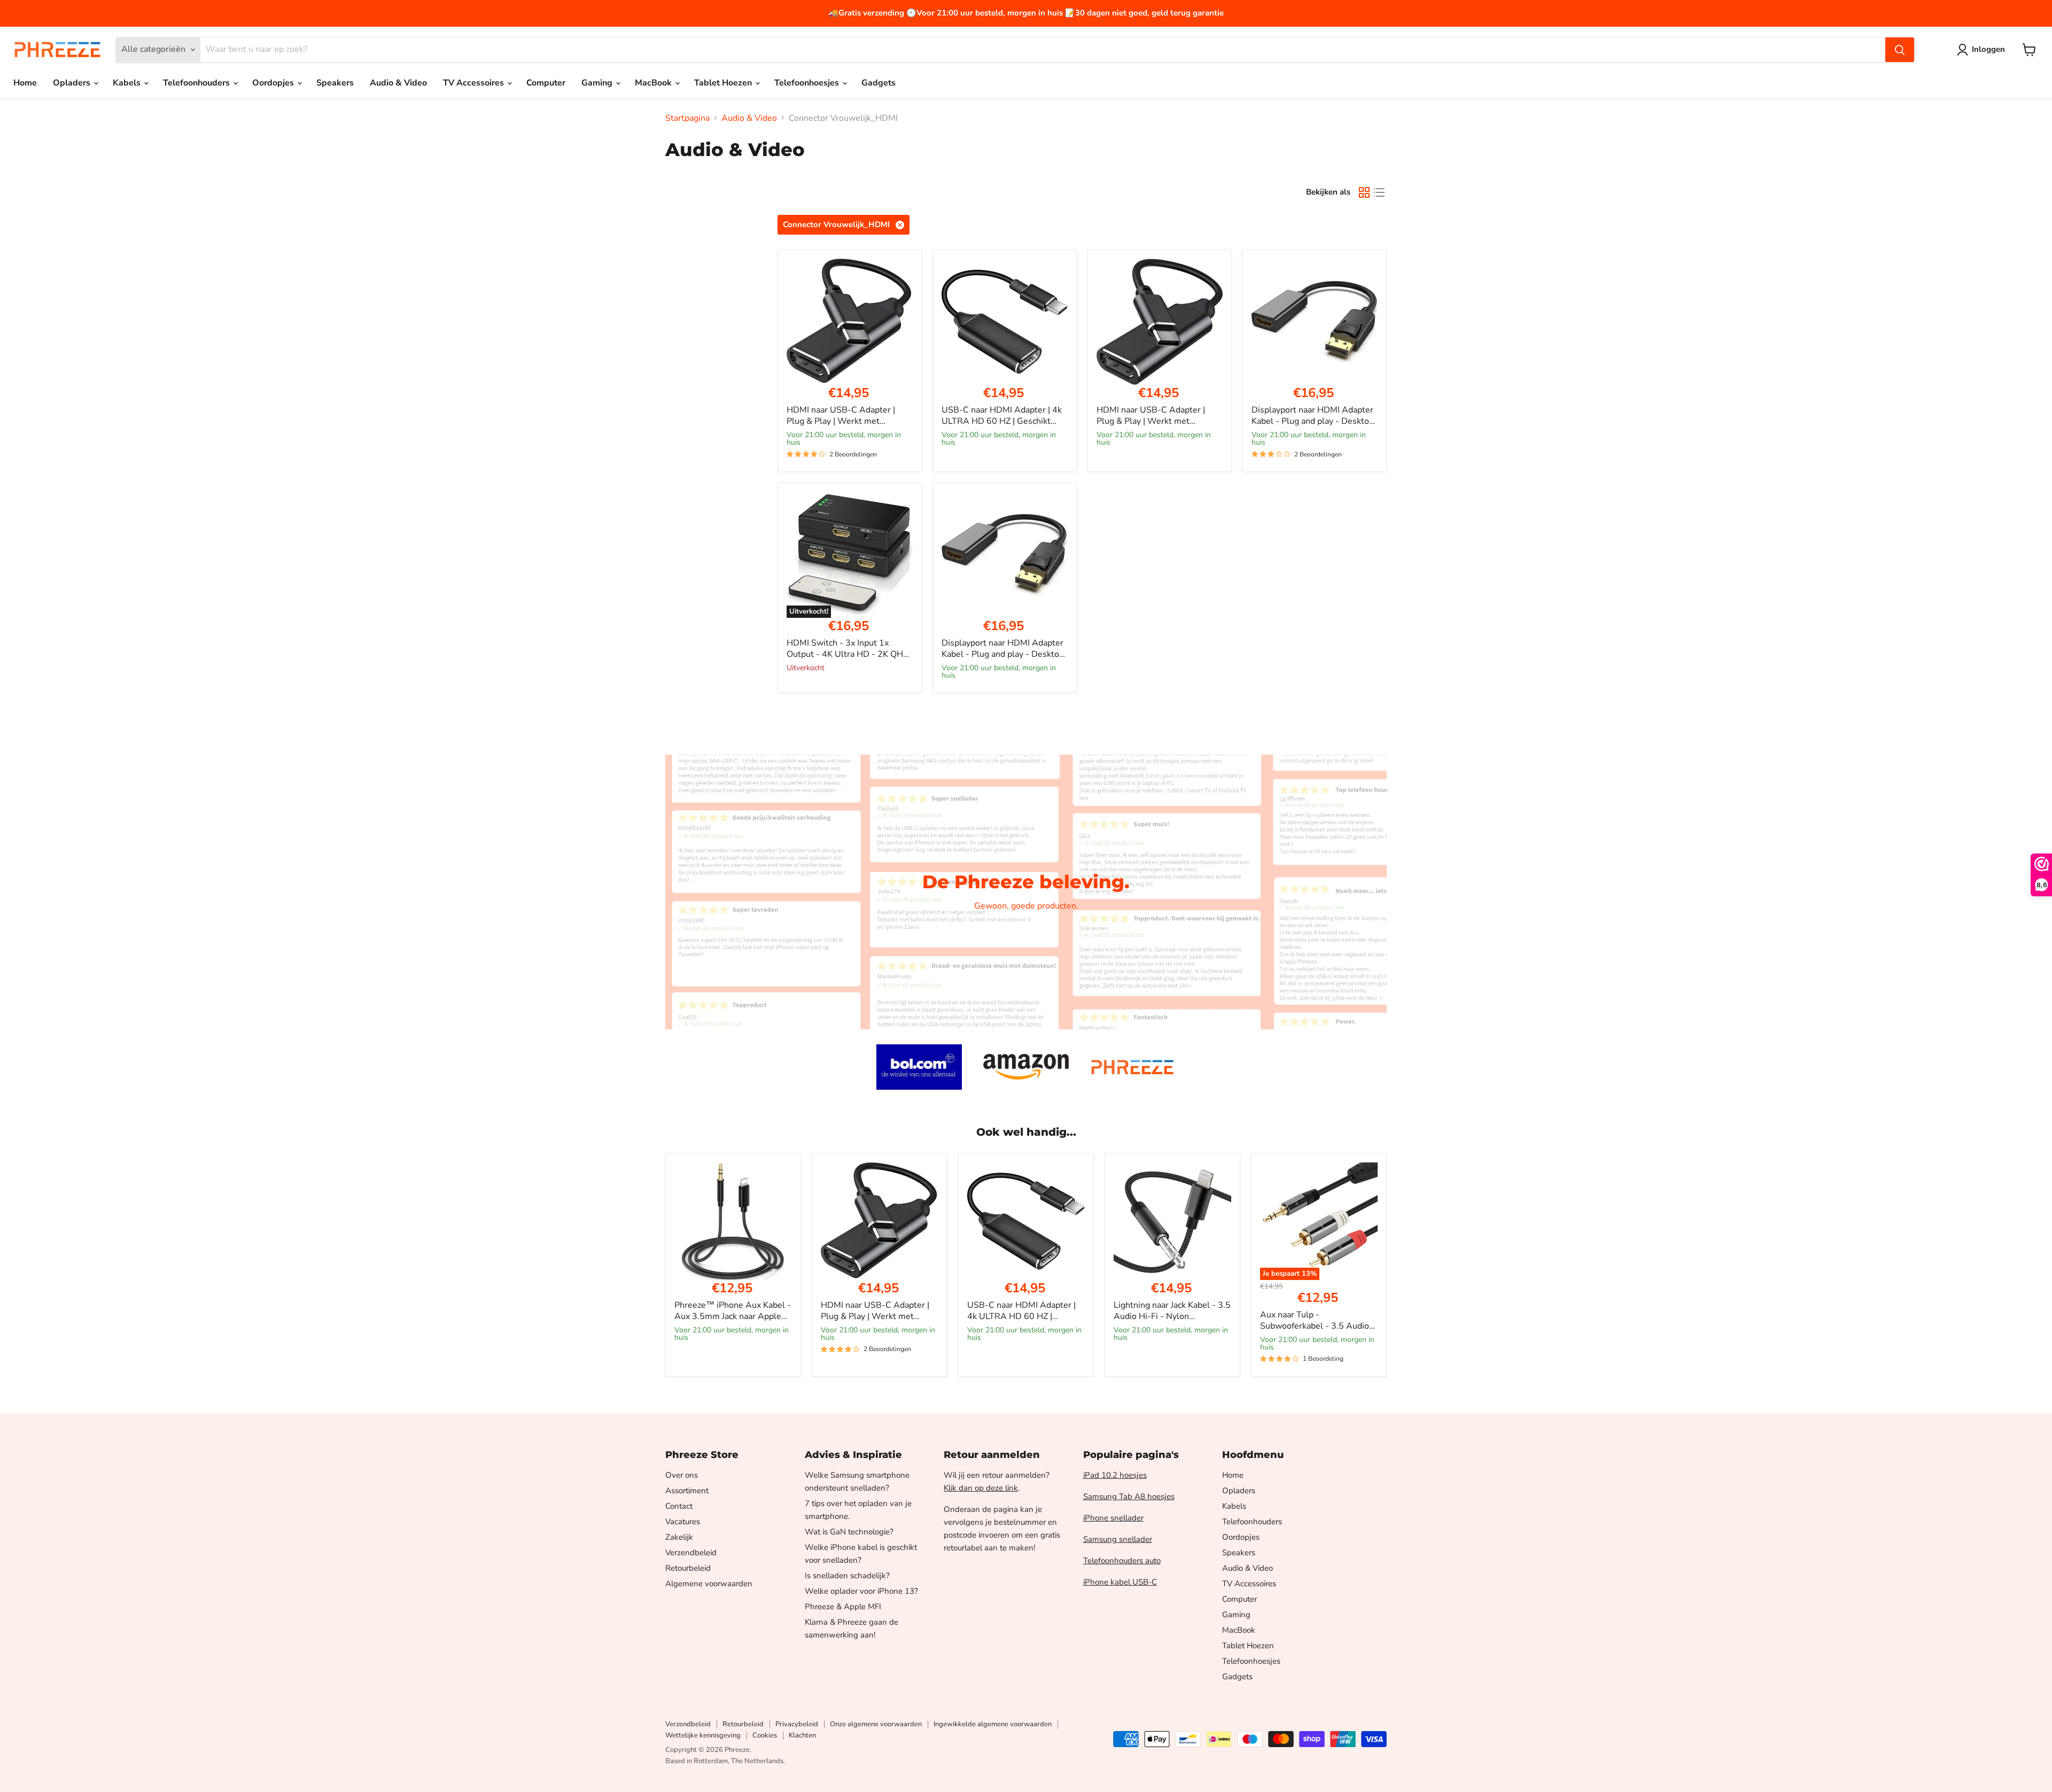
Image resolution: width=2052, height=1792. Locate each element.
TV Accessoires (475, 83)
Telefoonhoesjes (808, 83)
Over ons (682, 1475)
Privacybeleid (797, 1724)
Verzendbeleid (691, 1553)
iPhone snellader (1113, 1518)
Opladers (73, 83)
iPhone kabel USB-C (1120, 1582)
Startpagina (687, 118)
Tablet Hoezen (724, 83)
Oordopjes (274, 83)
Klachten (802, 1735)
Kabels (128, 83)
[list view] (1379, 192)
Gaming (598, 83)
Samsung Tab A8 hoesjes (1129, 1496)
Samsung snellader (1118, 1539)
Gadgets (879, 83)
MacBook (654, 83)
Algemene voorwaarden (709, 1584)
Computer (546, 83)
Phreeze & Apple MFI (843, 1607)
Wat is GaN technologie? (849, 1532)
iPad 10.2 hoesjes (1115, 1475)
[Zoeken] (1900, 50)
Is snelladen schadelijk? (847, 1576)
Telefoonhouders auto (1122, 1561)
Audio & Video (398, 83)
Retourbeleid (688, 1568)
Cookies (765, 1735)
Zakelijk (679, 1537)
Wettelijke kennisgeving (703, 1735)
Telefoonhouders (197, 83)
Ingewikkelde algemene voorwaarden (993, 1724)
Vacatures (683, 1522)
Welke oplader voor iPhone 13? (861, 1591)
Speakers (335, 83)
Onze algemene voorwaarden (876, 1724)
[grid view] (1364, 192)
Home (25, 83)
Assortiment (687, 1491)
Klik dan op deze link (981, 1488)
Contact (679, 1506)
